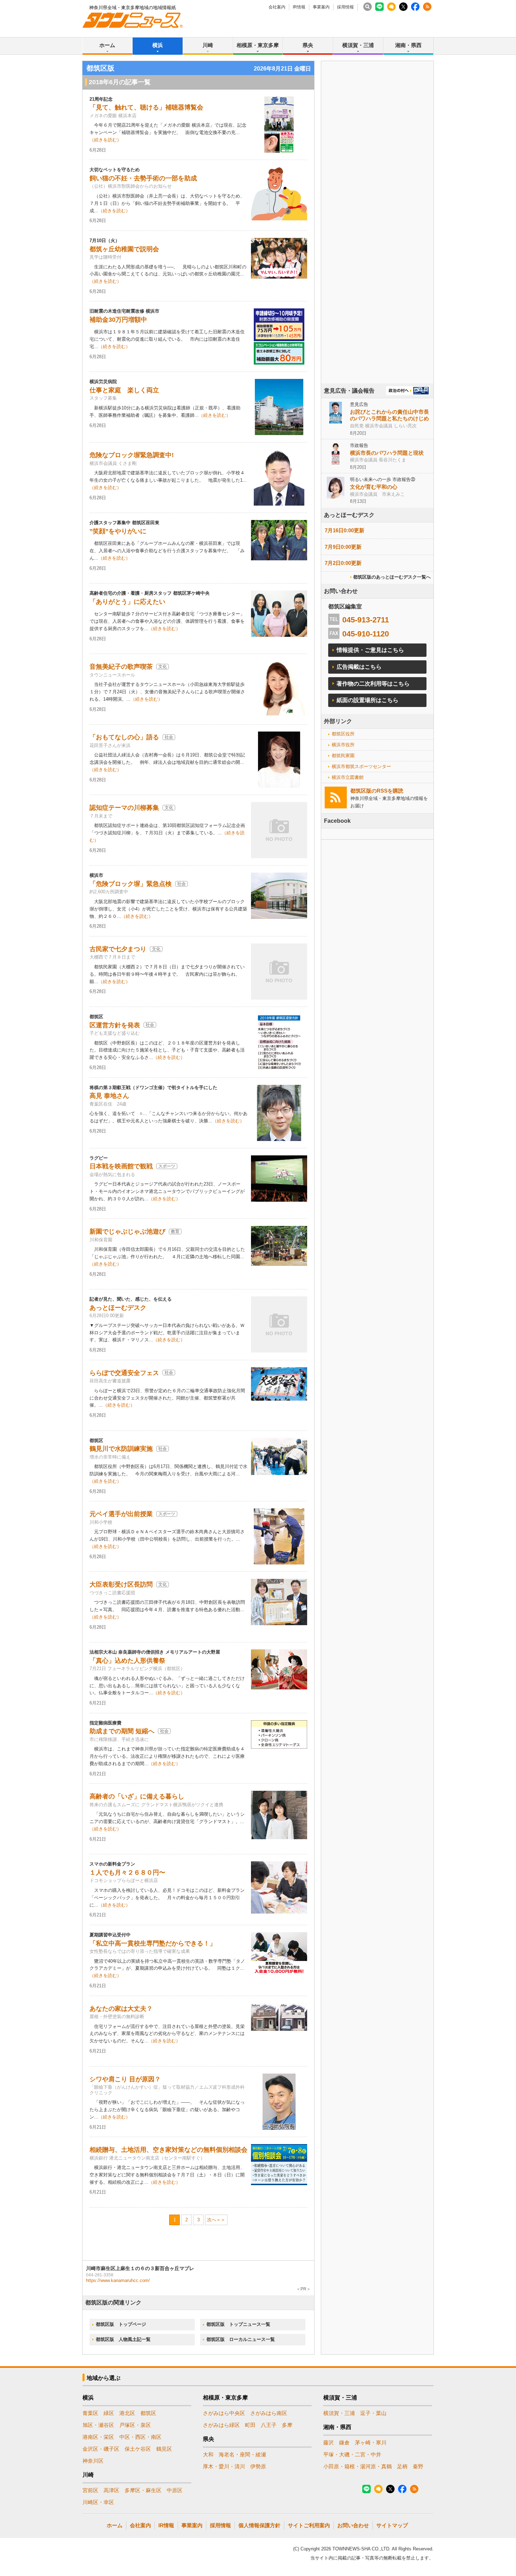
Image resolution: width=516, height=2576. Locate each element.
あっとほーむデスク (118, 1308)
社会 (169, 737)
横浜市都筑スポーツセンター (361, 766)
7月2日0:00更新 (343, 563)
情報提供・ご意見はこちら (370, 650)
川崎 (208, 45)
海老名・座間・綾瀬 (242, 2454)
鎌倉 (344, 2442)
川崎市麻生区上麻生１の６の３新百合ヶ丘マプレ (140, 2268)
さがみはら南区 (269, 2413)
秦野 (418, 2466)
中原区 (175, 2490)
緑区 (109, 2413)
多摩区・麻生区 (143, 2490)
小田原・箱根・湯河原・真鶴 (358, 2466)
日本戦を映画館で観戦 (121, 1166)
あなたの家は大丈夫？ (121, 2009)
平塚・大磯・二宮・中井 (352, 2454)
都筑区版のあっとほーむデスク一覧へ (392, 577)
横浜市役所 (343, 745)
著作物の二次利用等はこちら (373, 684)
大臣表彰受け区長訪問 (121, 1584)
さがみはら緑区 (221, 2425)
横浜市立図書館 (348, 777)
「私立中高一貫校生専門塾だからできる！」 (153, 1943)
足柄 (402, 2466)
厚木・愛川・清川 (224, 2466)
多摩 (287, 2425)
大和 (208, 2454)
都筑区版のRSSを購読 (377, 791)
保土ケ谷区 (138, 2449)
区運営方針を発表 (115, 1025)
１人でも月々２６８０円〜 (127, 1873)
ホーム (107, 45)
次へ (212, 2220)
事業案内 (321, 7)
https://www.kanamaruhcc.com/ (118, 2280)
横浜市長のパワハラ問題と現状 (387, 453)
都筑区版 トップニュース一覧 (238, 2324)
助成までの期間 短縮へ (122, 1731)
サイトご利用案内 (309, 2525)
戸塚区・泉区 (135, 2425)
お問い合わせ (353, 2525)
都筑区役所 (343, 734)
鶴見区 (164, 2449)
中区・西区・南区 (140, 2437)
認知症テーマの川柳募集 (124, 808)
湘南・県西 (408, 45)
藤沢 (329, 2442)
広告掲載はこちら (359, 667)
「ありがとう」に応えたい (127, 602)
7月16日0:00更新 (345, 530)
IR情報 (299, 7)
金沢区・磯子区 (101, 2449)
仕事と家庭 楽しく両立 (124, 390)
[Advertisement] (377, 242)
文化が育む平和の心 (374, 487)
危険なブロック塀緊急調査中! (132, 455)
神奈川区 (93, 2461)
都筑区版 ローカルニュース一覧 (241, 2339)
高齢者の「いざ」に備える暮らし (137, 1796)
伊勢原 (258, 2466)
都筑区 (148, 2413)
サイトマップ (392, 2525)
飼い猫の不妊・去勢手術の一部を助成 (143, 178)
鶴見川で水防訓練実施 (121, 1449)
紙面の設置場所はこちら (368, 700)
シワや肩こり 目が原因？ (125, 2079)
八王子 (269, 2425)
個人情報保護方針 (259, 2525)
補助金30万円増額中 (118, 320)
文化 (163, 667)
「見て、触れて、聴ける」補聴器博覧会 (146, 107)
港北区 (127, 2413)
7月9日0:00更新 (343, 547)
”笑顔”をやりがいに (118, 531)
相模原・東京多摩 (258, 45)
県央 (308, 45)
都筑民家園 (343, 756)
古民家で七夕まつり (118, 949)
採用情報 (345, 7)
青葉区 (90, 2413)
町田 (250, 2425)
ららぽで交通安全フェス (124, 1373)
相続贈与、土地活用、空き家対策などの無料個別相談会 (168, 2150)
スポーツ (167, 1166)
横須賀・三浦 (358, 45)
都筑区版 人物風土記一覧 (123, 2339)
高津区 (111, 2490)
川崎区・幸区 (98, 2502)
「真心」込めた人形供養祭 (127, 1661)
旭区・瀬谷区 (98, 2425)
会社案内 (277, 7)
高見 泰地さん (109, 1096)
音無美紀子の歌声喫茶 (121, 667)
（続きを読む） (105, 140)
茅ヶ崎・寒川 (371, 2442)
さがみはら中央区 (224, 2413)
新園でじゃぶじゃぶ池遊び (127, 1232)
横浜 (158, 45)
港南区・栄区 (98, 2437)
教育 (175, 1232)
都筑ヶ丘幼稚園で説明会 (124, 249)
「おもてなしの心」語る (124, 737)
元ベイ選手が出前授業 (121, 1514)
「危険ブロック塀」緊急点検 (131, 884)
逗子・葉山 (373, 2413)
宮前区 (90, 2490)
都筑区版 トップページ (121, 2324)
